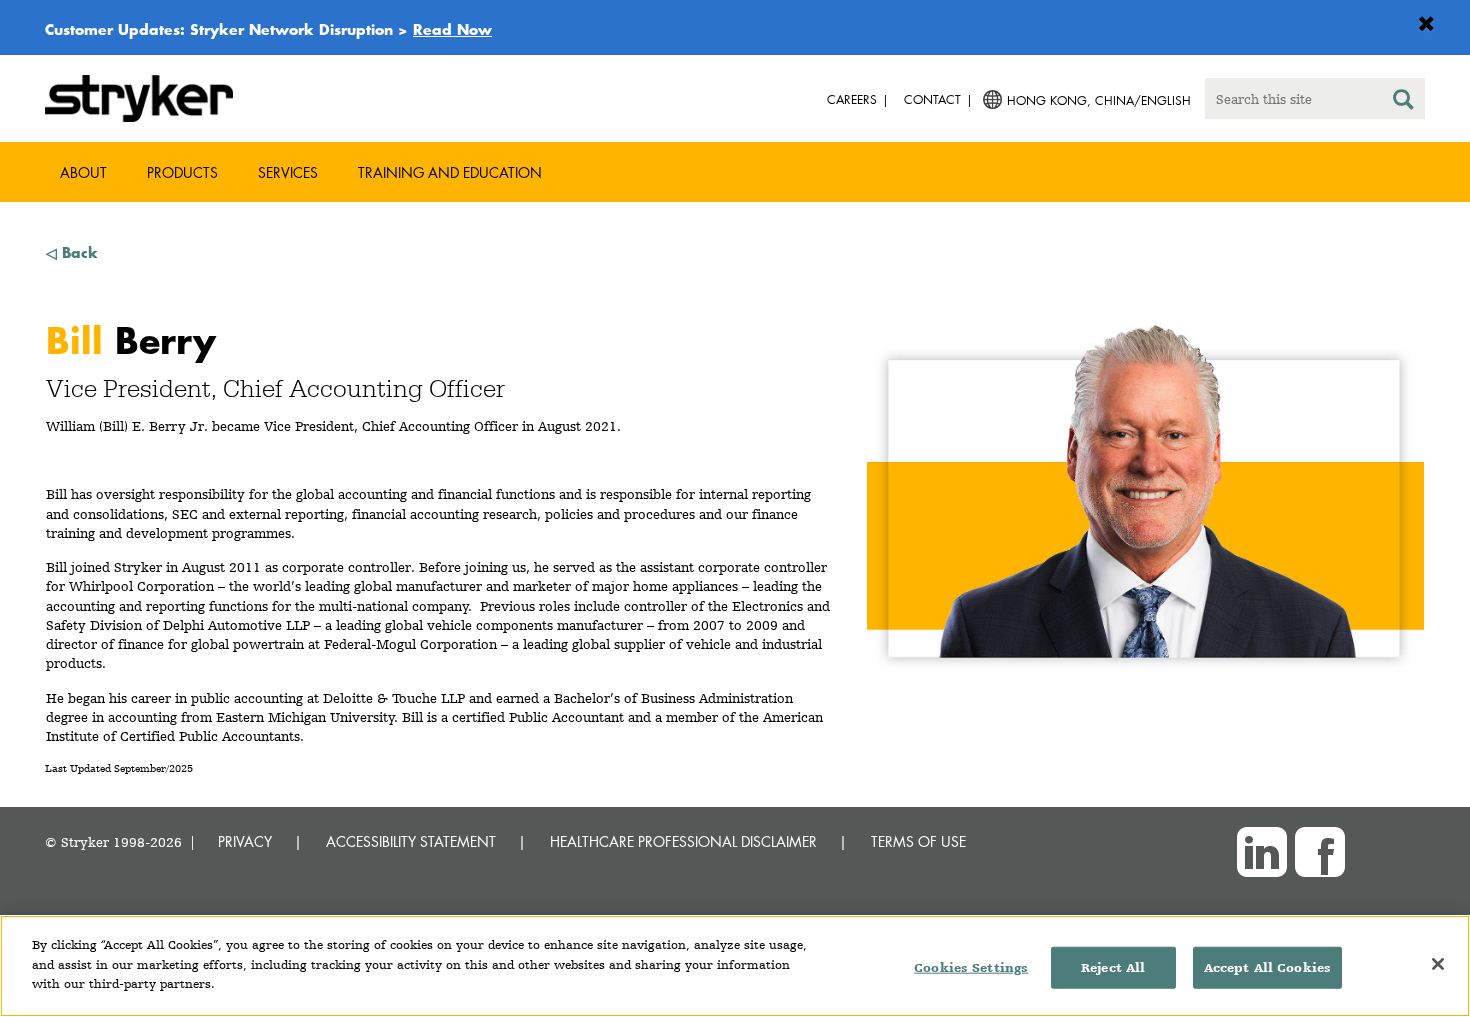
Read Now (452, 29)
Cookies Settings (971, 967)
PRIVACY (245, 841)
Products (182, 172)
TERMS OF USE (918, 841)
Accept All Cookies (1267, 967)
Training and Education (450, 172)
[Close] (1438, 964)
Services (288, 172)
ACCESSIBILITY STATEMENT (411, 841)
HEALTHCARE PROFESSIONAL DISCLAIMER (683, 841)
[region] (735, 966)
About (83, 172)
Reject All (1113, 967)
